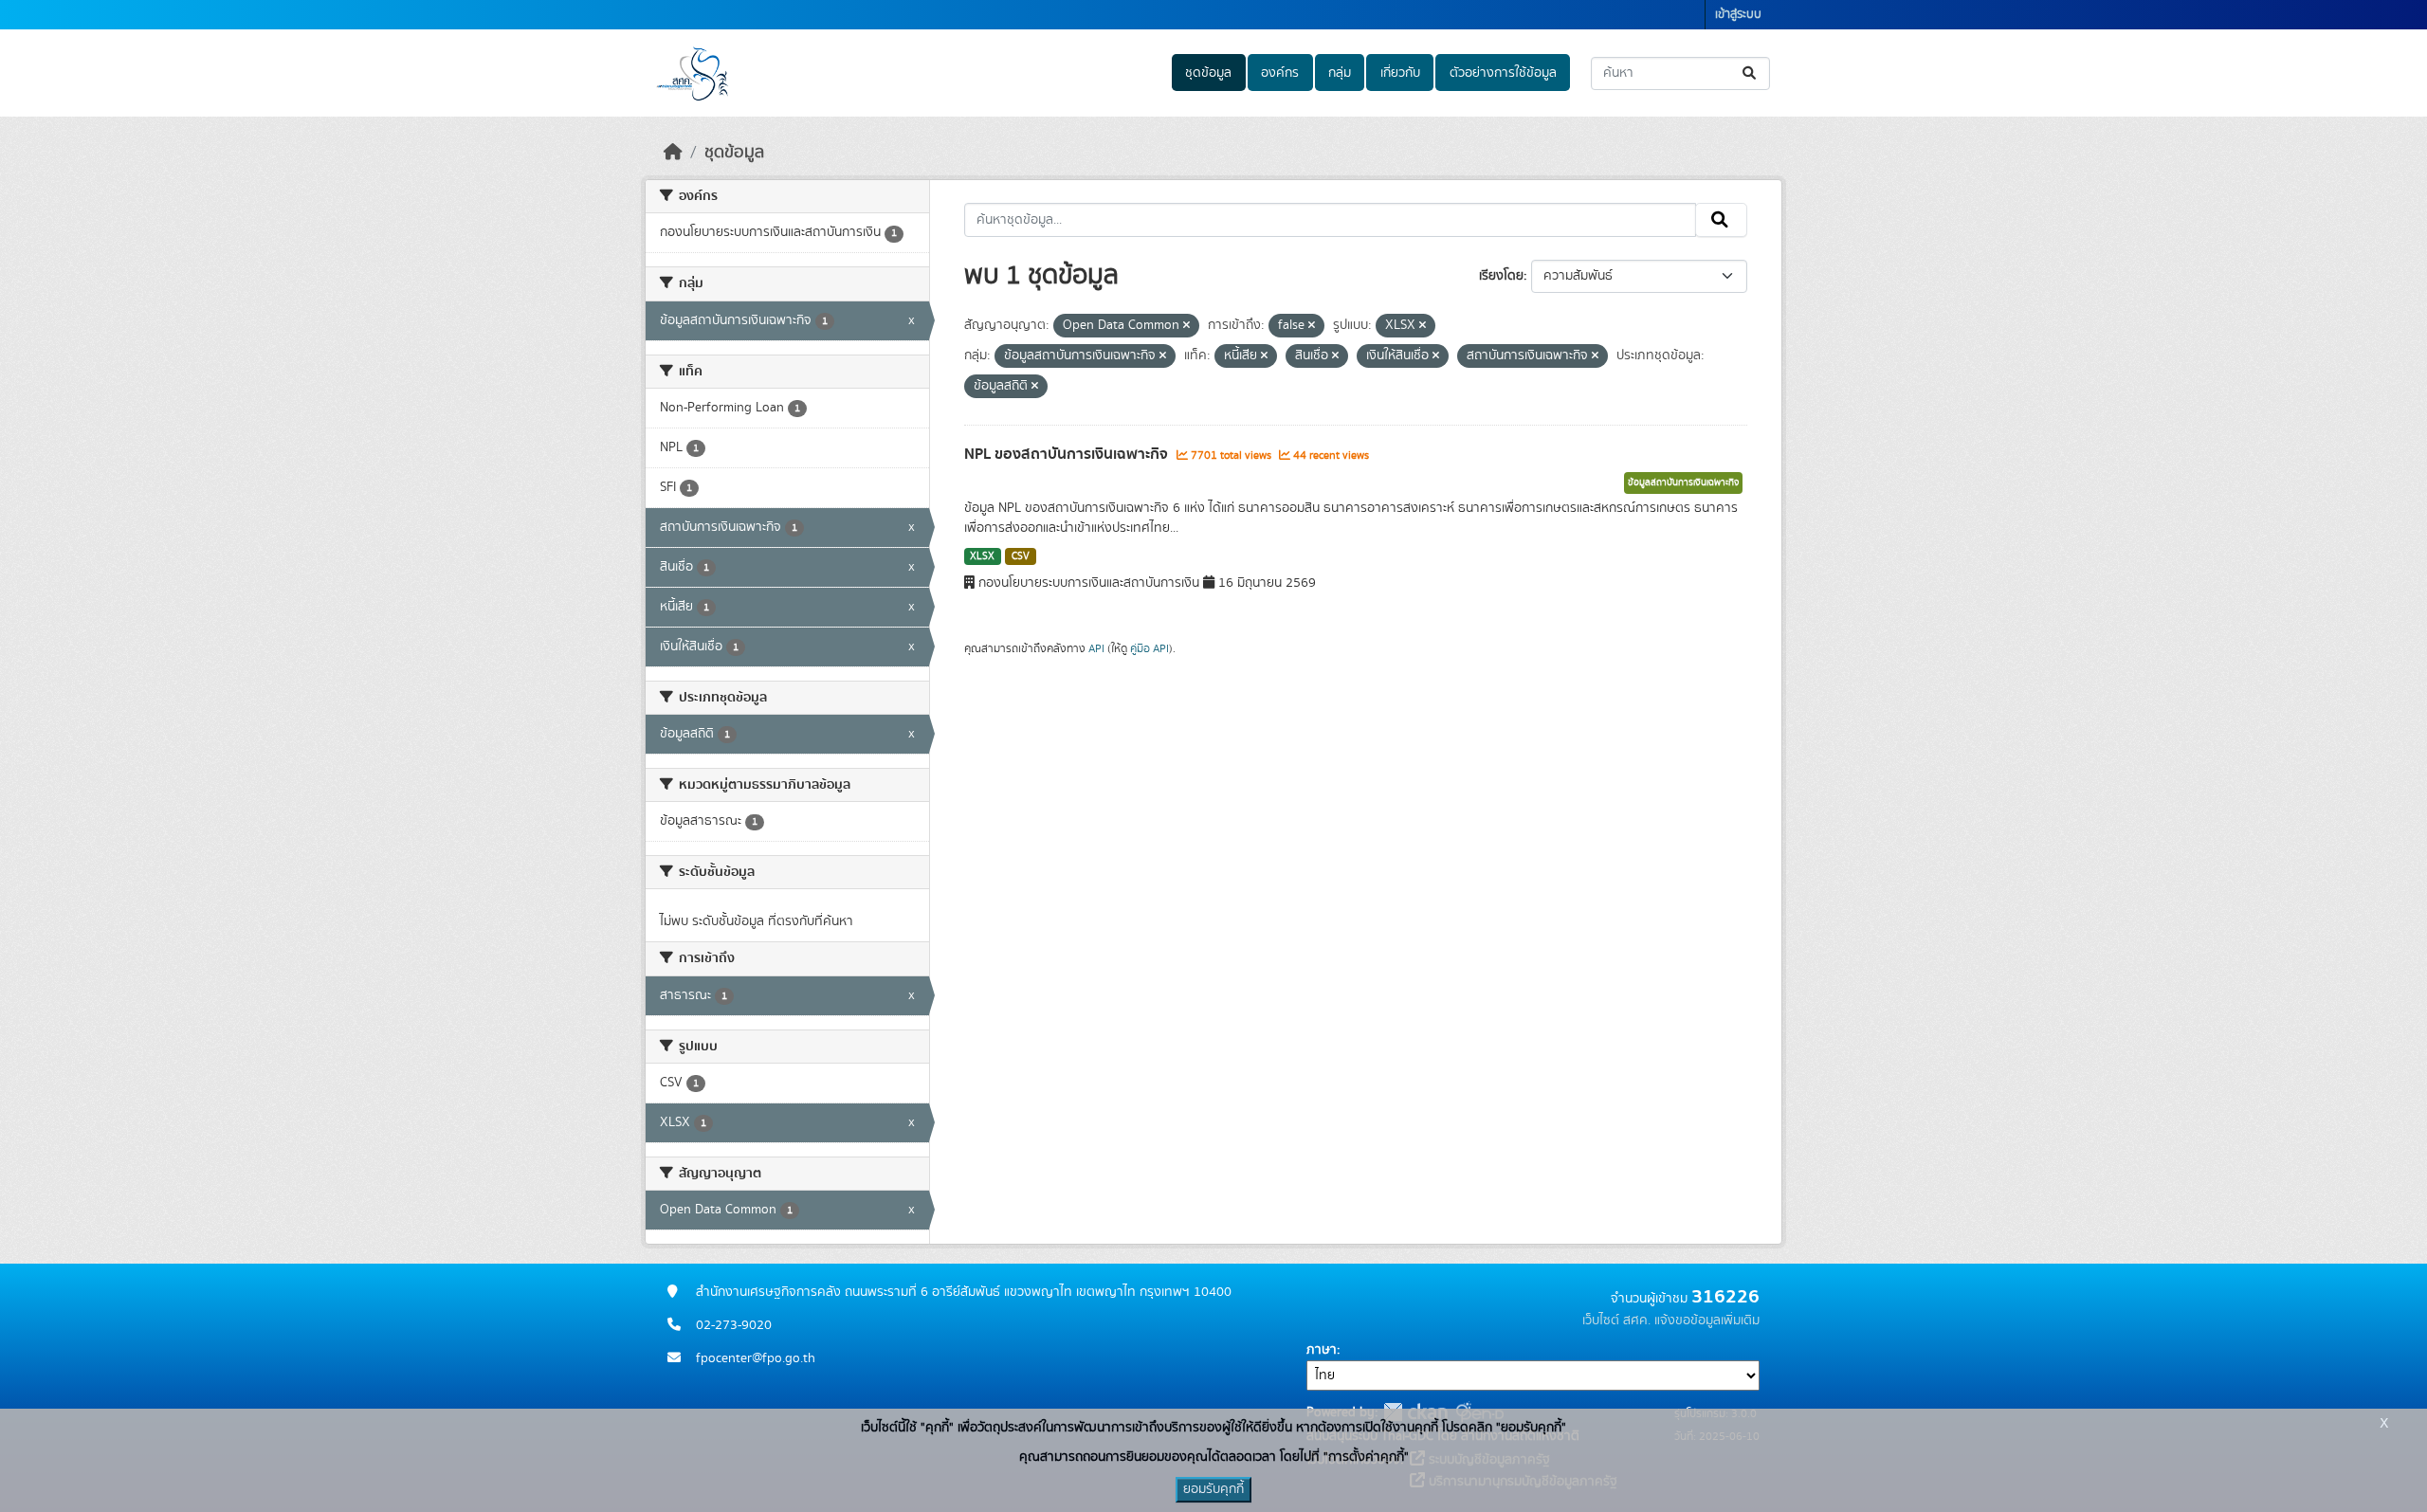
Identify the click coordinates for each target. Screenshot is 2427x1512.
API (1096, 648)
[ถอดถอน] (1186, 326)
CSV (1021, 556)
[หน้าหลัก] (673, 153)
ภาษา (1322, 1350)
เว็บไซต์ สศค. (1616, 1321)
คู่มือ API (1150, 648)
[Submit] (1751, 73)
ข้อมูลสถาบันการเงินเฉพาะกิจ (1683, 483)
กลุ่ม (1340, 73)
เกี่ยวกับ (1400, 73)
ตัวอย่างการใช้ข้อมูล (1503, 73)
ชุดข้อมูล (1208, 73)
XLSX (982, 556)
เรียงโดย (1501, 276)
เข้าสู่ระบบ (1738, 15)
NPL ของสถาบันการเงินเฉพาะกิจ (1068, 454)
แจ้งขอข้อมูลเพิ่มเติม (1707, 1321)
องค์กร (1280, 73)
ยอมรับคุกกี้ (1213, 1489)
